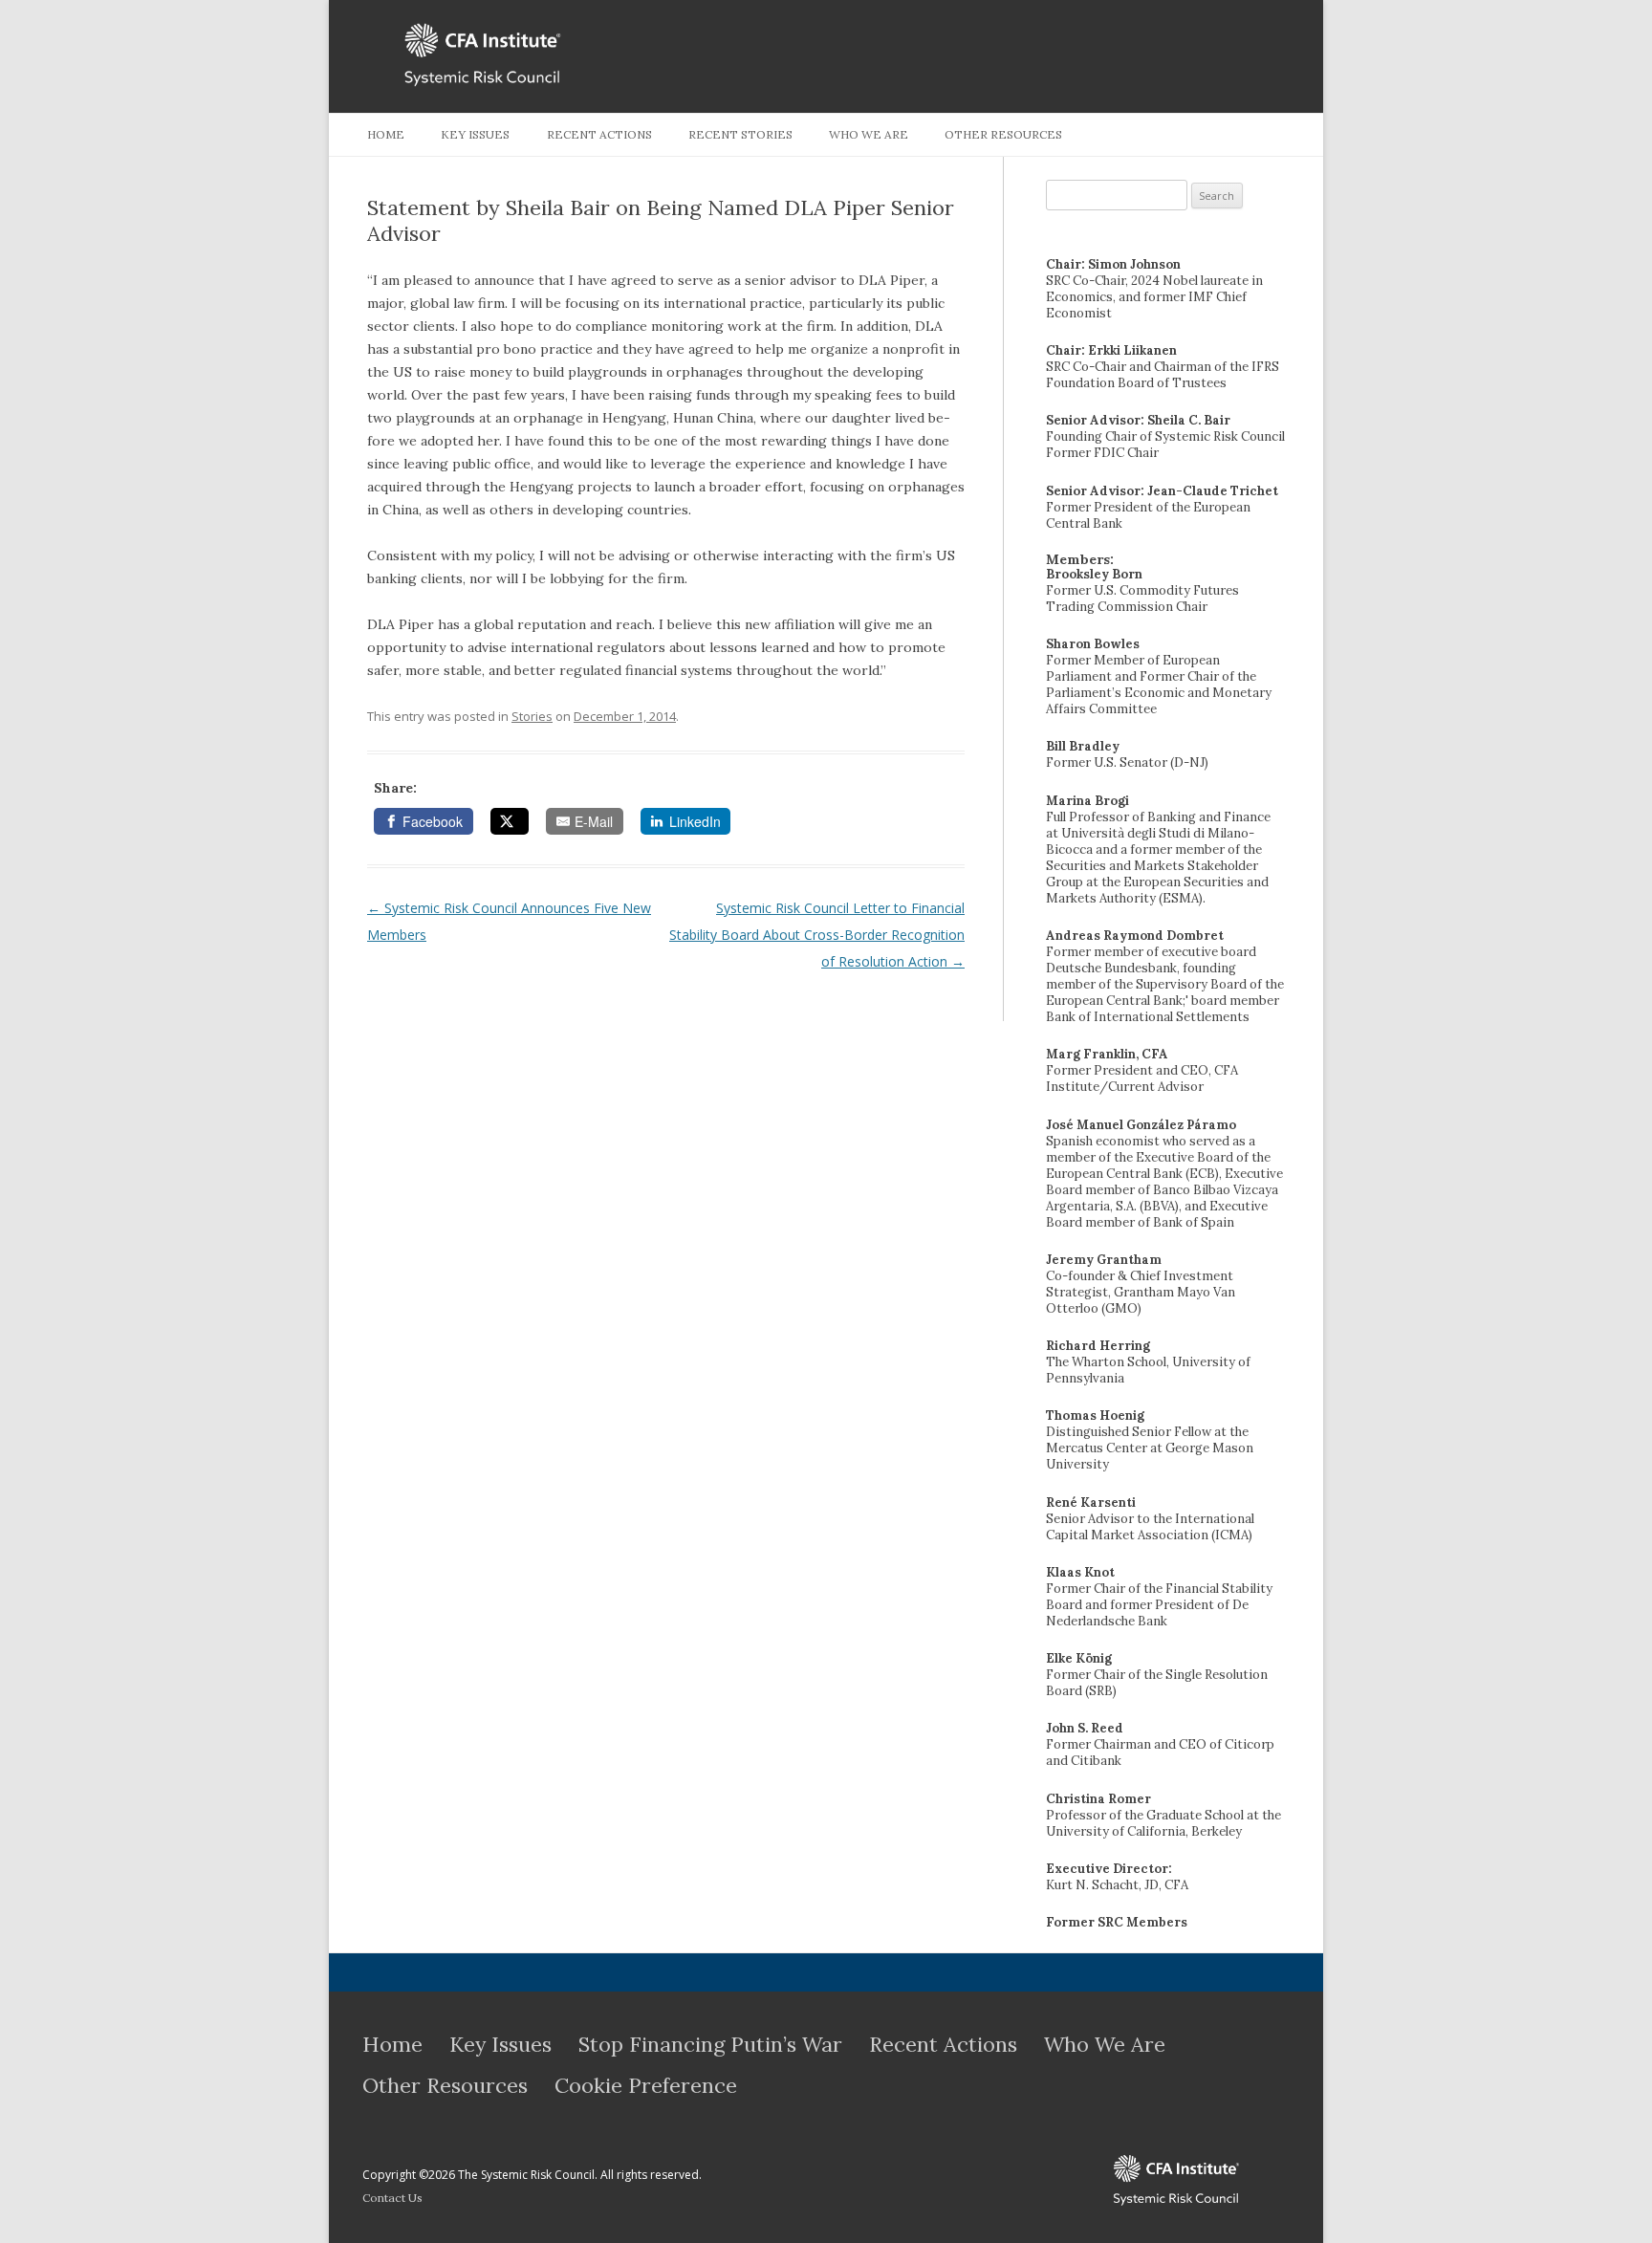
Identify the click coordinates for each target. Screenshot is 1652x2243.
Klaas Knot (1080, 1572)
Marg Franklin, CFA (1107, 1054)
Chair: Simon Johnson (1113, 264)
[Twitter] (510, 821)
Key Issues (475, 134)
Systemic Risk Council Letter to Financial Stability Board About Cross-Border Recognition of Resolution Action (817, 935)
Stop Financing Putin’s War (710, 2044)
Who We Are (869, 134)
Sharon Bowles (1093, 644)
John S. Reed (1085, 1728)
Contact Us (392, 2198)
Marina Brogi (1087, 801)
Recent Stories (740, 134)
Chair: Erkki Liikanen (1111, 350)
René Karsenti (1091, 1503)
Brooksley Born (1094, 574)
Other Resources (1003, 134)
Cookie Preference (646, 2085)
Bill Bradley (1083, 746)
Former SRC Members (1117, 1922)
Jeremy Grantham (1104, 1260)
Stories (532, 716)
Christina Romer (1098, 1799)
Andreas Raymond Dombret (1135, 936)
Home (386, 134)
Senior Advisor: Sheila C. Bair (1138, 420)
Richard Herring (1098, 1346)
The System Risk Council (1063, 2180)
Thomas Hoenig (1095, 1415)
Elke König (1079, 1658)
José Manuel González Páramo (1141, 1125)
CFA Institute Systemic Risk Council (576, 55)
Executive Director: (1109, 1869)
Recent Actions (599, 134)
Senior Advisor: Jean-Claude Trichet (1162, 491)
